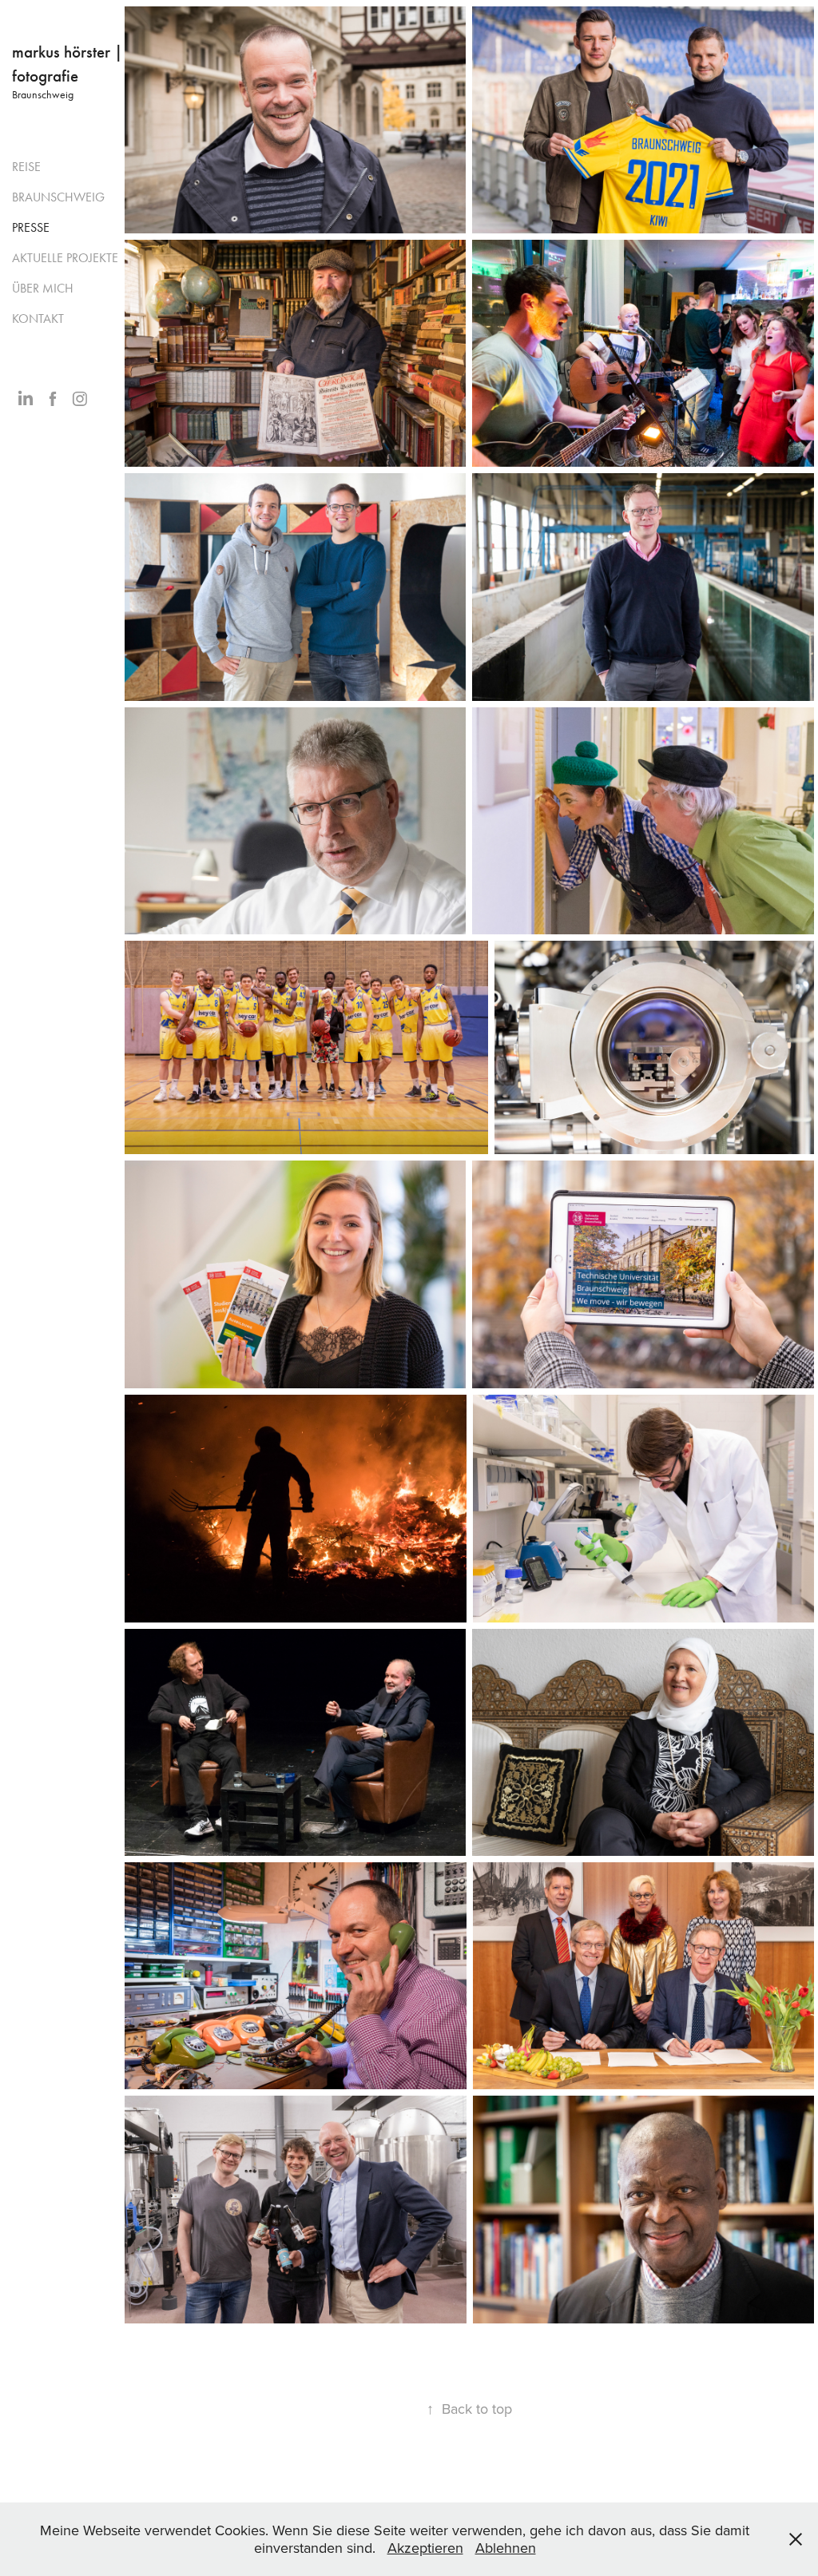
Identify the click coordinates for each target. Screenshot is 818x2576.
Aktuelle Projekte (65, 258)
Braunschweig (58, 197)
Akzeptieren (425, 2548)
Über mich (43, 288)
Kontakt (38, 319)
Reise (26, 167)
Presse (31, 227)
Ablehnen (506, 2548)
